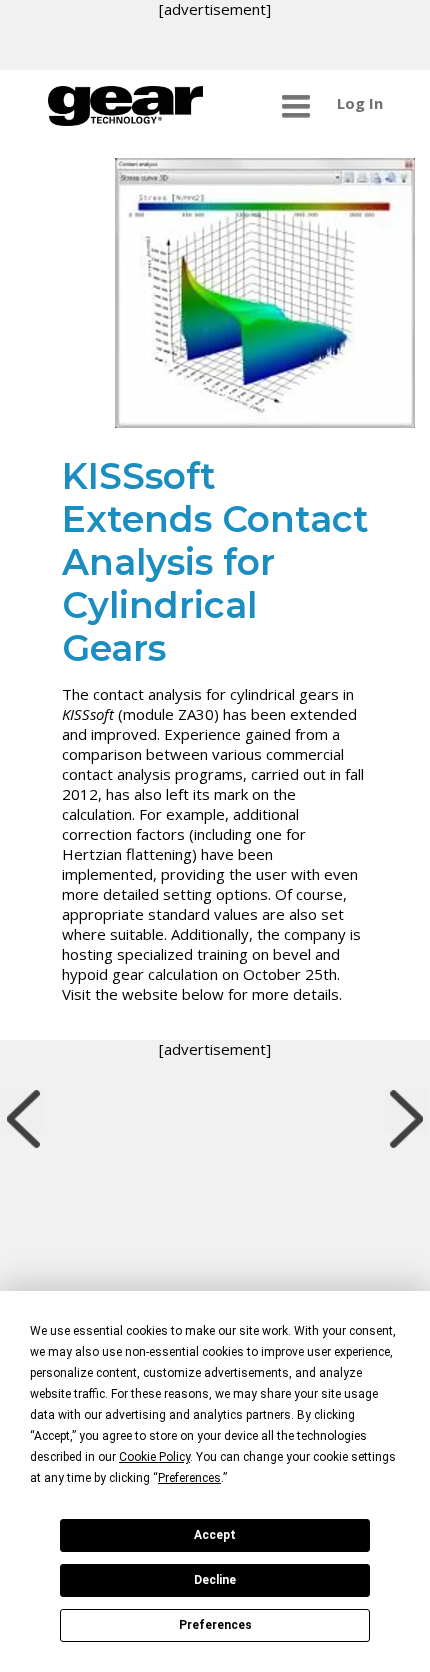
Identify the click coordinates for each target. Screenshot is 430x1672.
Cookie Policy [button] (154, 1457)
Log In (360, 103)
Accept (215, 1535)
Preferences (215, 1625)
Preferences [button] (189, 1478)
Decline (215, 1580)
